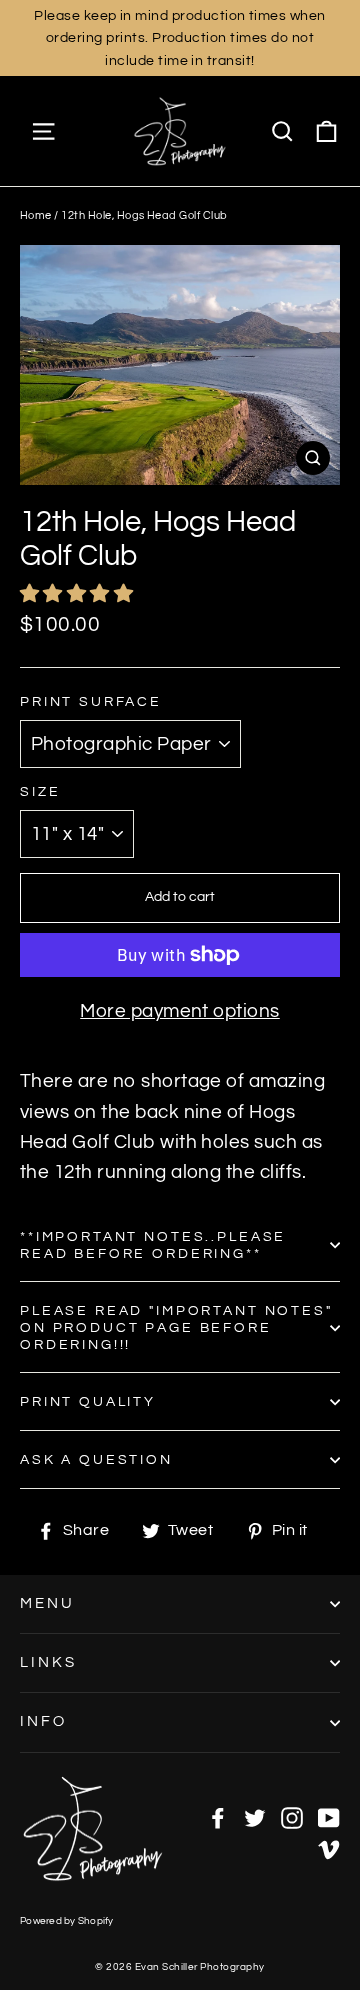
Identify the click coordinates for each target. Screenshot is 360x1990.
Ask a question (96, 1459)
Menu (47, 1603)
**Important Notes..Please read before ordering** (153, 1245)
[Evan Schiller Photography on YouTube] (329, 1817)
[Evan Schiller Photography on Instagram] (292, 1817)
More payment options (180, 1011)
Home (36, 215)
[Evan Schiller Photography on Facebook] (218, 1817)
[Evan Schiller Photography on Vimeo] (329, 1848)
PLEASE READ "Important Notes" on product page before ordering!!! (176, 1327)
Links (48, 1662)
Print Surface (91, 701)
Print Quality (88, 1401)
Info (43, 1721)
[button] (79, 594)
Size (40, 791)
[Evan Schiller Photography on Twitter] (255, 1817)
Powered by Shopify (67, 1921)
